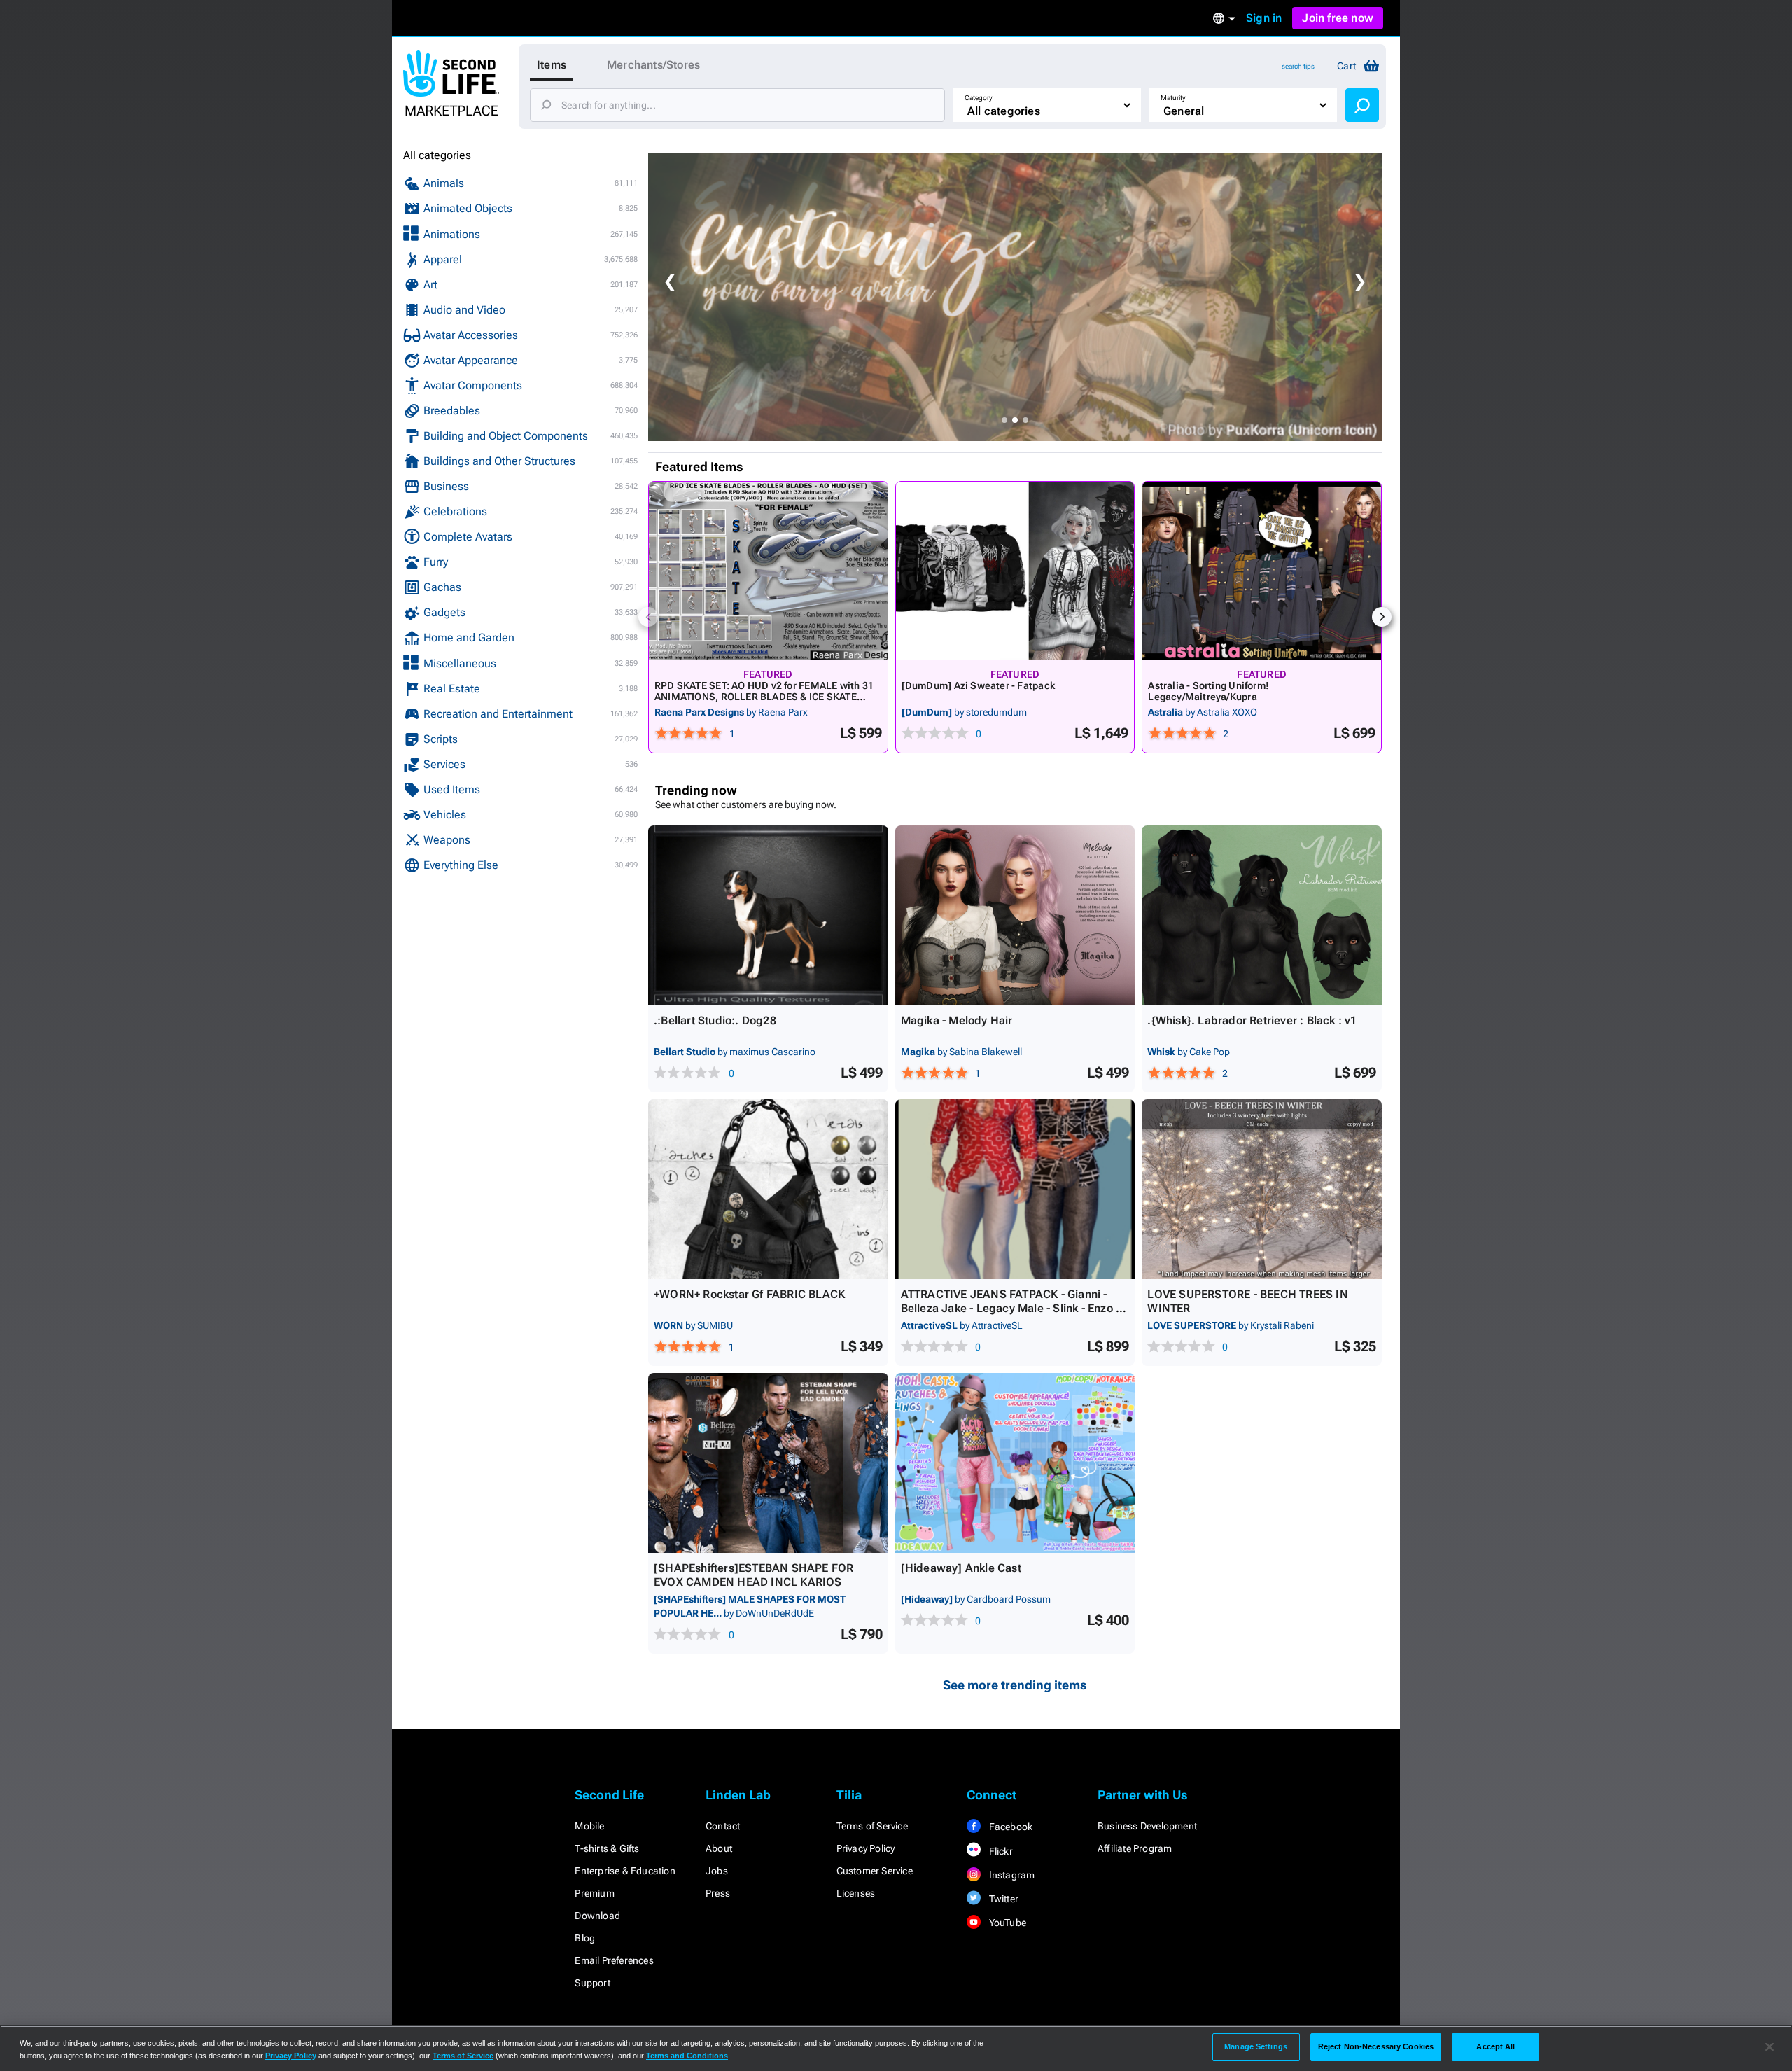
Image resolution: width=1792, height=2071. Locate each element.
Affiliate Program (1135, 1848)
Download (597, 1916)
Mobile (589, 1826)
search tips (1298, 66)
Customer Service (875, 1871)
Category (979, 98)
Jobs (717, 1871)
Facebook (1009, 1827)
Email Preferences (614, 1960)
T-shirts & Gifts (607, 1848)
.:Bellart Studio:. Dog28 (715, 1020)
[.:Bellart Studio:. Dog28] (768, 915)
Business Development (1147, 1826)
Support (592, 1983)
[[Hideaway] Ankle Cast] (1015, 1463)
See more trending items (1015, 1685)
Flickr (999, 1851)
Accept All (1496, 2046)
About (719, 1848)
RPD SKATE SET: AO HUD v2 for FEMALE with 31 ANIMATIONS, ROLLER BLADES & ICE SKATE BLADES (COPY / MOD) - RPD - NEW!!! (764, 697)
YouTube (1006, 1923)
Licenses (856, 1893)
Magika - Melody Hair (957, 1020)
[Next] (1382, 617)
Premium (594, 1893)
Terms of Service (872, 1826)
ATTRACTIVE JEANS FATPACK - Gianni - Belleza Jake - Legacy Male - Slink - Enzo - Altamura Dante (1010, 1308)
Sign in (1264, 18)
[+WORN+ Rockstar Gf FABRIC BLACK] (768, 1189)
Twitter (1002, 1899)
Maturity (1173, 98)
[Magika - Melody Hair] (1015, 915)
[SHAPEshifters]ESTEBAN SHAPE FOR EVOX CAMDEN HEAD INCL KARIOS (754, 1575)
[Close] (1770, 2047)
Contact (723, 1826)
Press (718, 1893)
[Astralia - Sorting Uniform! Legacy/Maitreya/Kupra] (1262, 571)
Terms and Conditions (687, 2056)
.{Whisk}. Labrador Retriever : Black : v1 (1252, 1020)
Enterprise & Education (625, 1871)
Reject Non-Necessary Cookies (1376, 2046)
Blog (585, 1938)
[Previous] (648, 617)
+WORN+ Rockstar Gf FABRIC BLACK (749, 1294)
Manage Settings (1256, 2046)
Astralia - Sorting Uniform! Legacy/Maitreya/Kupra (1209, 691)
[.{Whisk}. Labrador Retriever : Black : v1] (1262, 915)
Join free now (1338, 18)
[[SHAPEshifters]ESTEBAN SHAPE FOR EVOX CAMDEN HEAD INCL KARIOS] (768, 1463)
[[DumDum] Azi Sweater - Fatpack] (1015, 571)
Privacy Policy (866, 1848)
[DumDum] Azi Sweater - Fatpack (978, 685)
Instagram (1010, 1875)
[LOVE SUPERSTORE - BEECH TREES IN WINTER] (1262, 1189)
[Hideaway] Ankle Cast (961, 1568)
